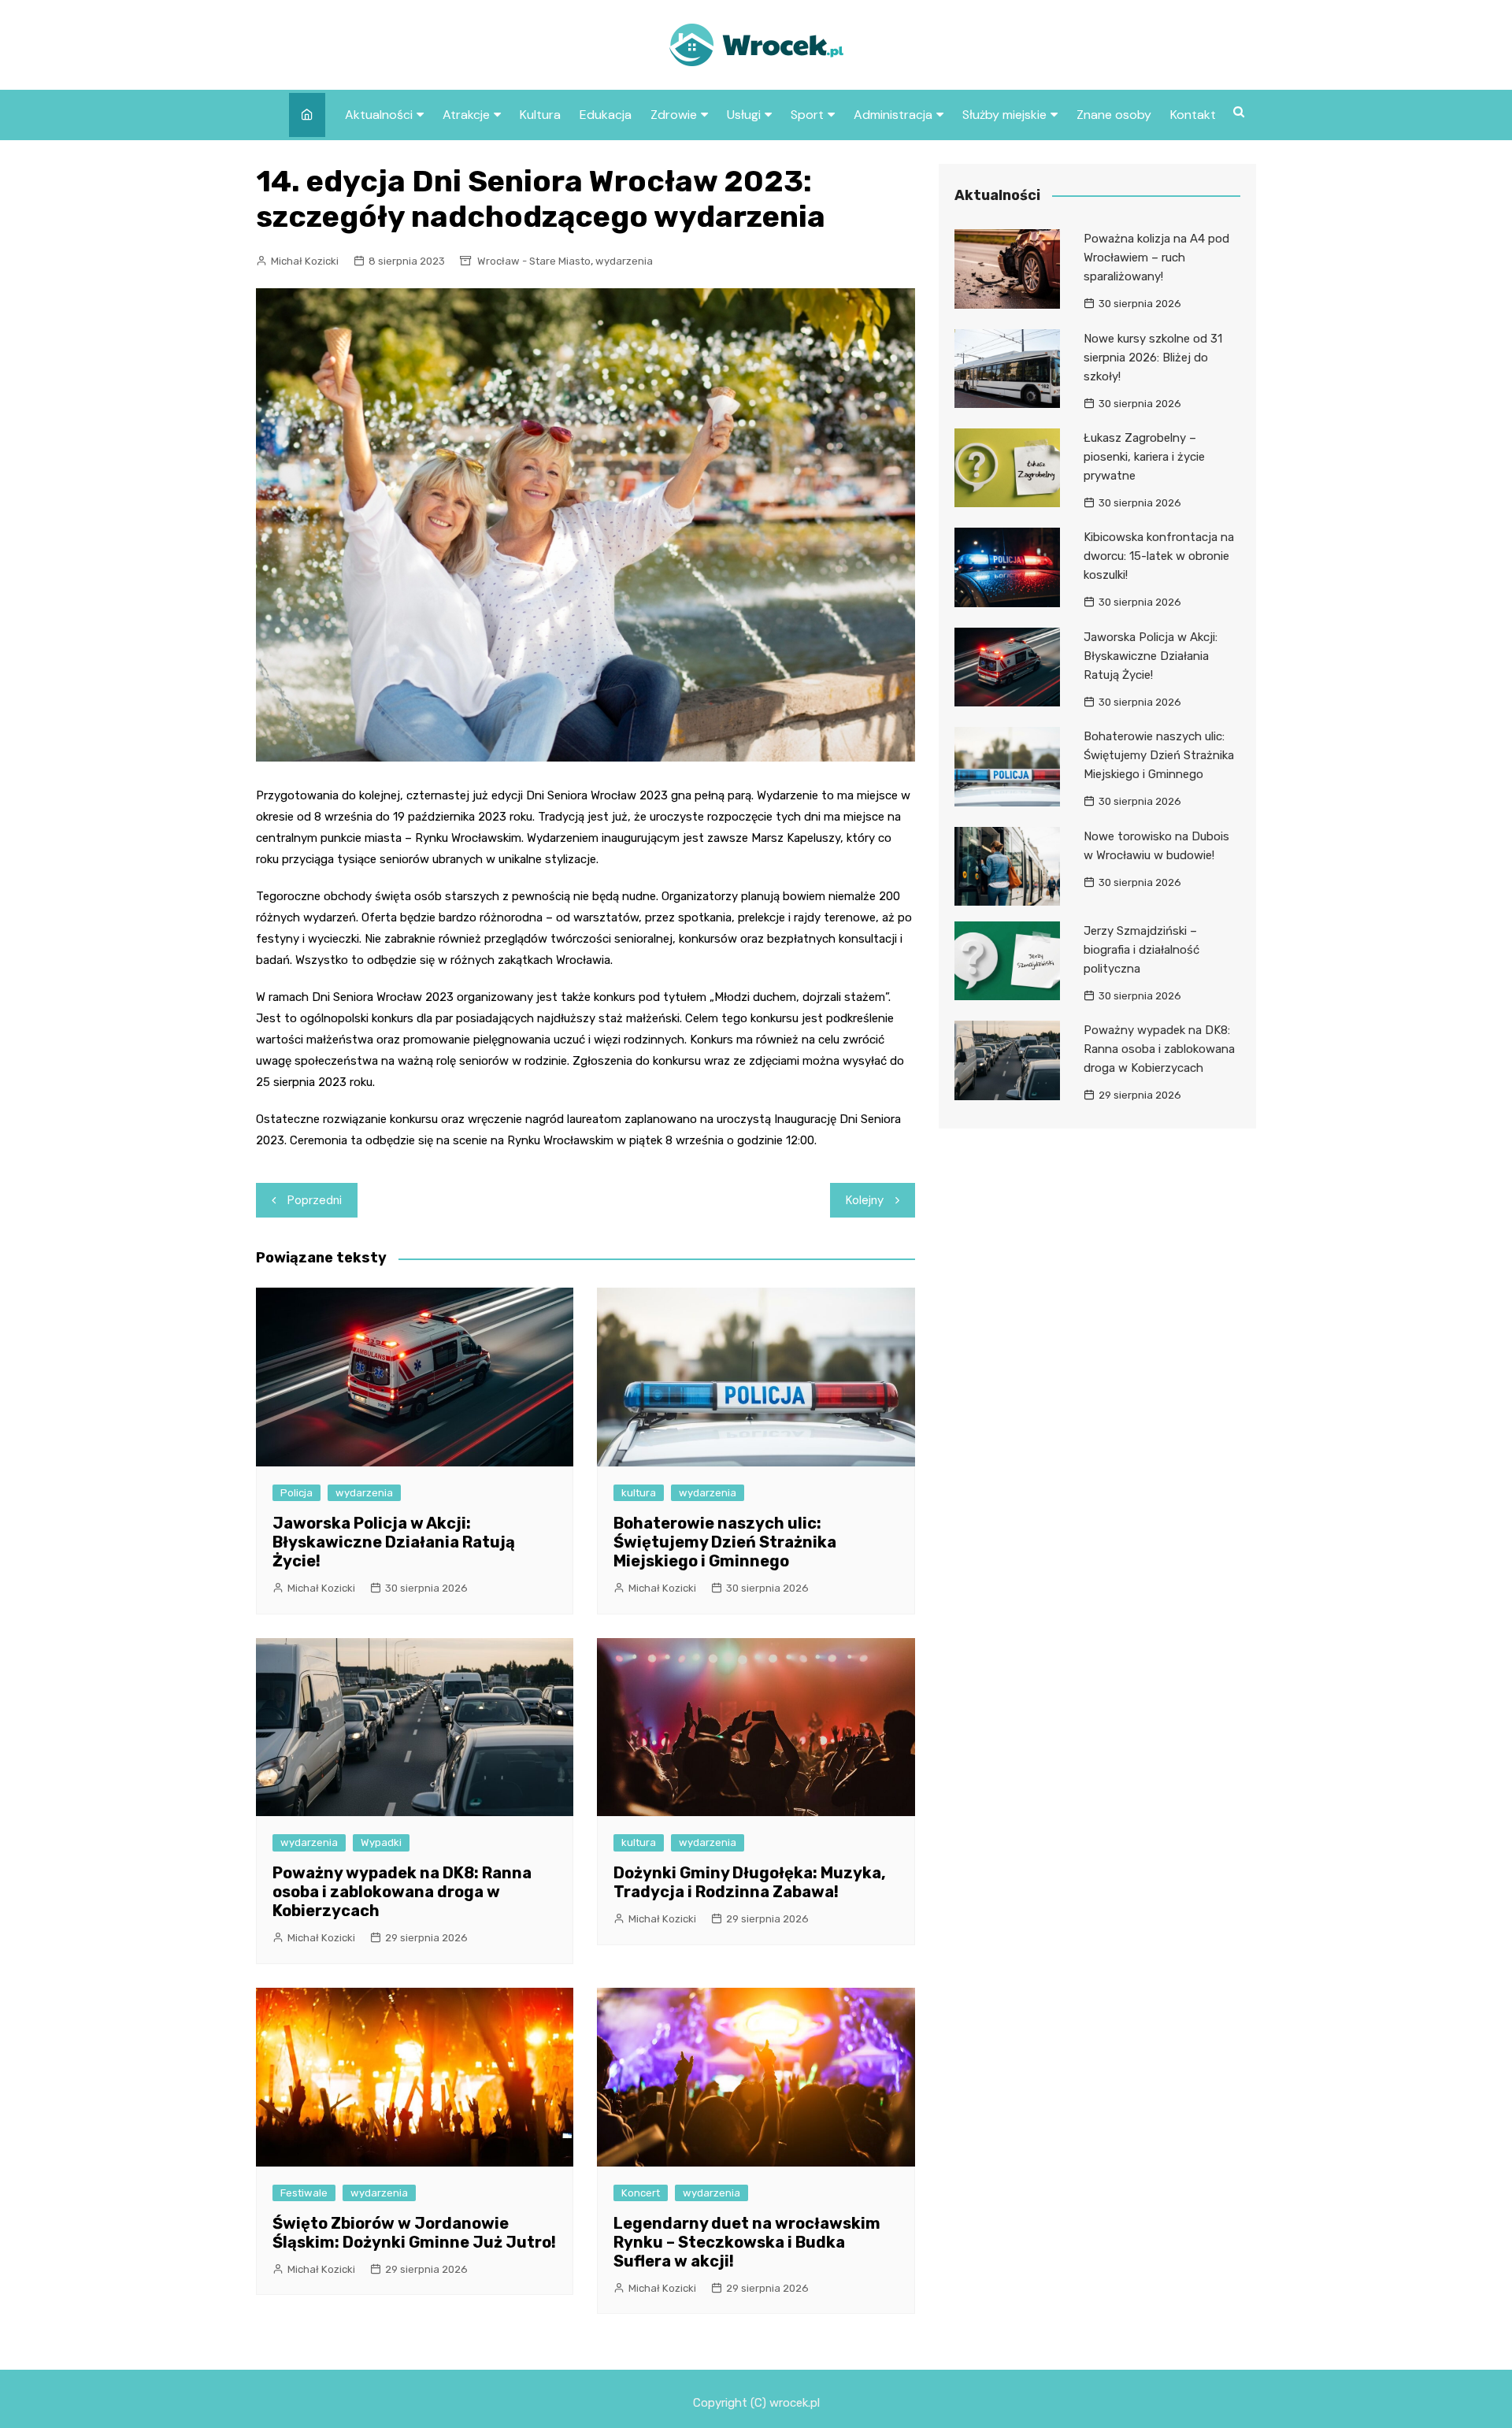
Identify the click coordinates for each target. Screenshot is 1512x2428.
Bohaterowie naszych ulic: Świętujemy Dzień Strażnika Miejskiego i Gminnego (725, 1542)
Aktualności (379, 115)
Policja (296, 1493)
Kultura (540, 115)
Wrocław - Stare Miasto (534, 261)
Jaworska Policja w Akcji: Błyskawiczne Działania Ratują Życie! (394, 1542)
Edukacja (606, 115)
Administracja (893, 115)
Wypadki (381, 1842)
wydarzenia (624, 261)
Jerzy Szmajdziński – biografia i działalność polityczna (1141, 950)
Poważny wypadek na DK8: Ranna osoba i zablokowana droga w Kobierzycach (402, 1892)
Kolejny (865, 1200)
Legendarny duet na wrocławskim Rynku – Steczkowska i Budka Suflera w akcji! (747, 2242)
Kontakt (1193, 115)
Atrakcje (466, 115)
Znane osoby (1114, 115)
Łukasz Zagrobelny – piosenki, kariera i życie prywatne (1144, 457)
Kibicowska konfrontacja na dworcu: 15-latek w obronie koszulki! (1159, 556)
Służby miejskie (1004, 115)
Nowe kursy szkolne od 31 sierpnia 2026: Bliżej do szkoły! (1153, 358)
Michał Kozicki (305, 261)
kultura (639, 1493)
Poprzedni (315, 1200)
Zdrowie (674, 115)
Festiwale (304, 2193)
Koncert (641, 2193)
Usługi (744, 115)
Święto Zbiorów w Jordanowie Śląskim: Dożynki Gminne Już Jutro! (414, 2233)
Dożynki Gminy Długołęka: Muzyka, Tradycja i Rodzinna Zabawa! (750, 1882)
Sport (807, 115)
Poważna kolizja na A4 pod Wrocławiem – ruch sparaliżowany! (1156, 258)
